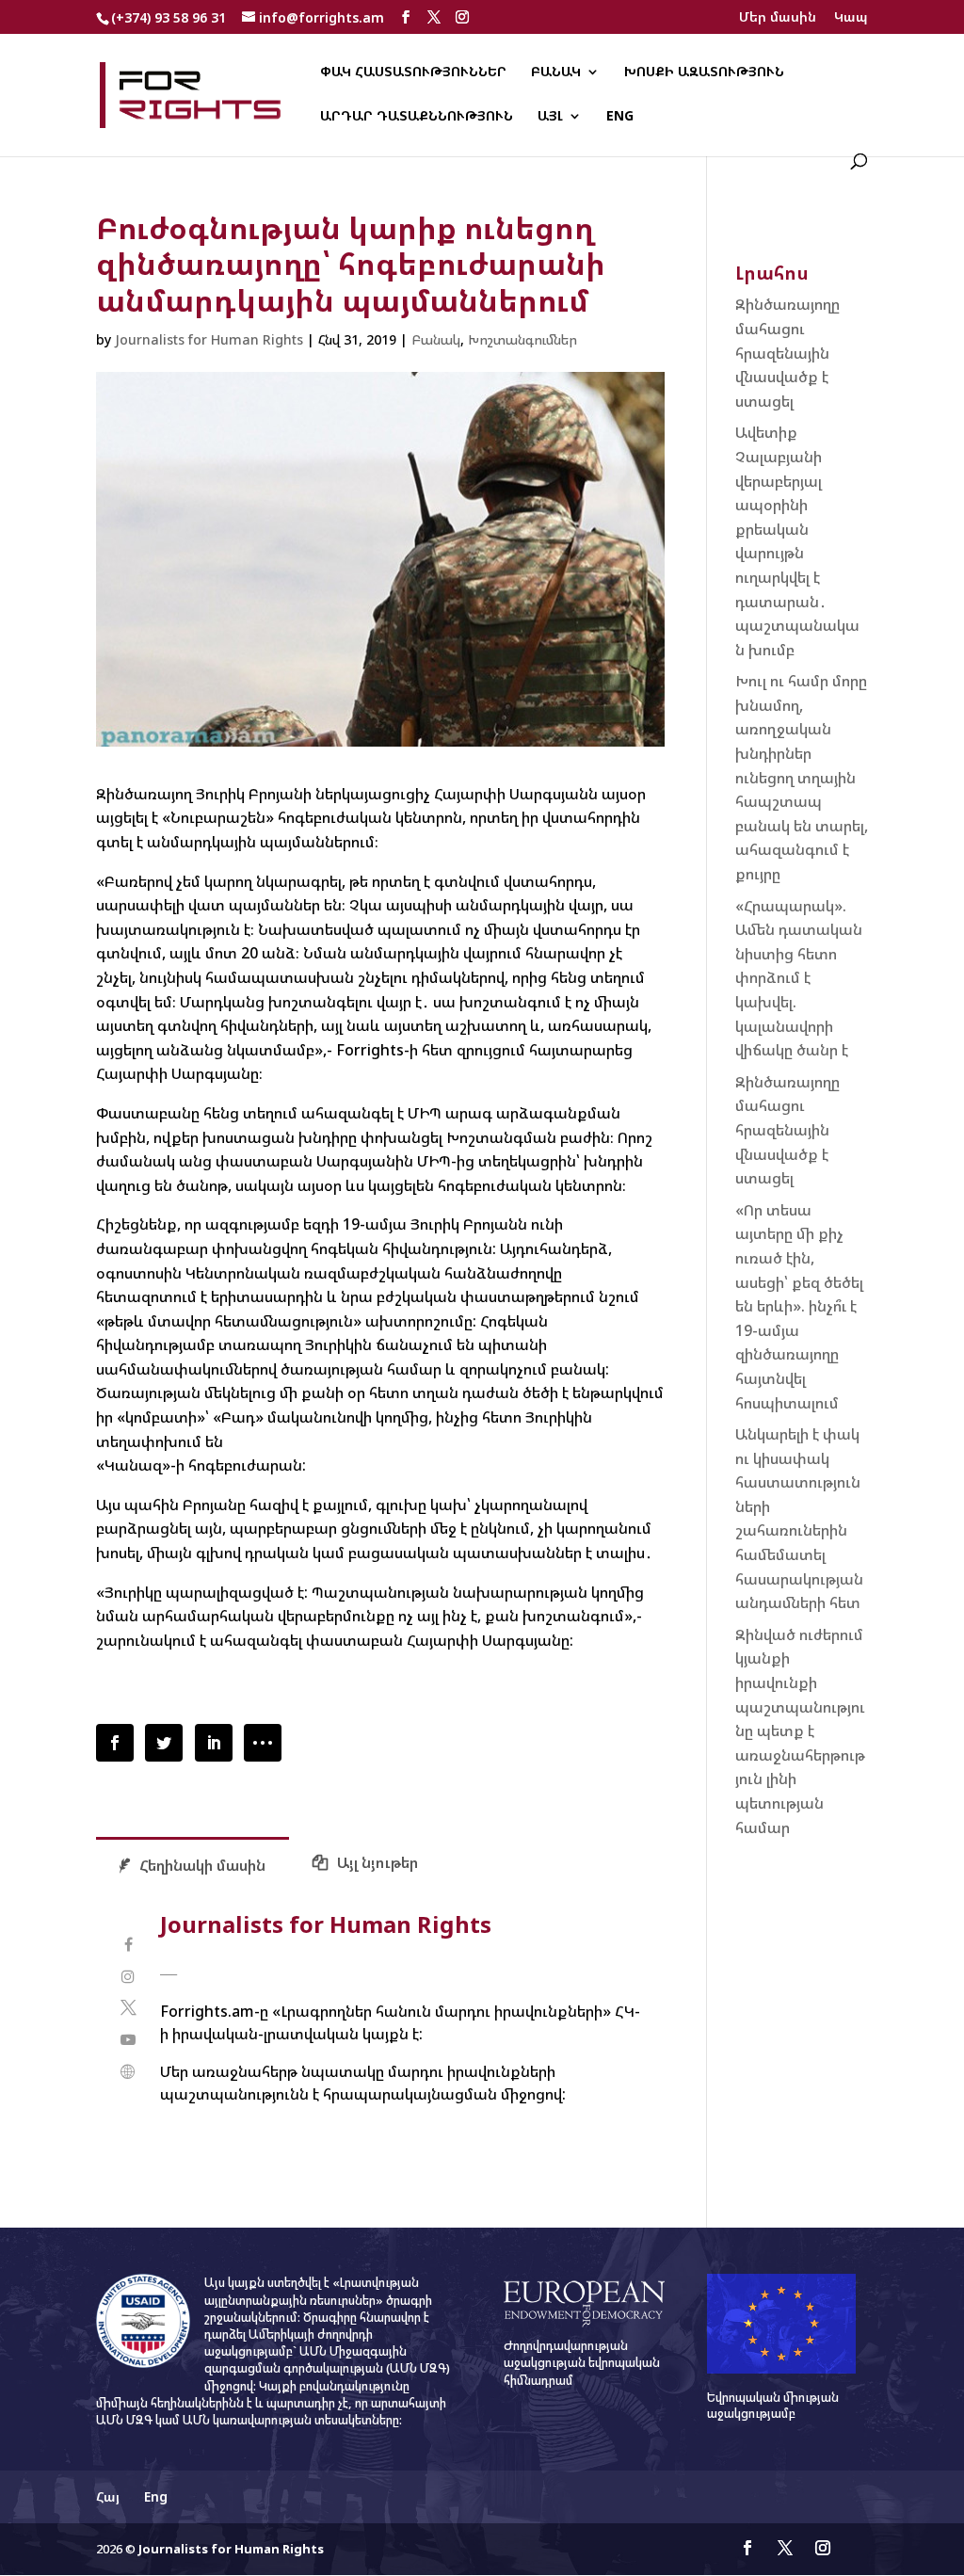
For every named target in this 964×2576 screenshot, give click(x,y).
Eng (620, 117)
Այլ (550, 117)
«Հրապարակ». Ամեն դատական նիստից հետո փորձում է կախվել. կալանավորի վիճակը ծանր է (799, 978)
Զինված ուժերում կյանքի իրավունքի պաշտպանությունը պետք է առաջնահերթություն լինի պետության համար (800, 1731)
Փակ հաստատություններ (413, 72)
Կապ (851, 18)
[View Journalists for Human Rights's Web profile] (128, 2072)
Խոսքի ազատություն (704, 72)
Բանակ (556, 72)
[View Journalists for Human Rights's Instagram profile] (128, 1977)
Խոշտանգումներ (522, 339)
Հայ (108, 2496)
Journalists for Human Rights (209, 339)
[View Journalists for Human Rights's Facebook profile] (128, 1945)
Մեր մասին (778, 18)
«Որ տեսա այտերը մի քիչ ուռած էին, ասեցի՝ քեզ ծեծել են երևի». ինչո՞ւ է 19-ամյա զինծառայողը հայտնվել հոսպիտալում (799, 1306)
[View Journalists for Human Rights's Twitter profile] (128, 2008)
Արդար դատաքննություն (417, 117)
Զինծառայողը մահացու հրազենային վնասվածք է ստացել (787, 352)
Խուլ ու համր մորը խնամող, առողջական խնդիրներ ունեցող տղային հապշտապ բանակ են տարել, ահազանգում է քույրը (802, 777)
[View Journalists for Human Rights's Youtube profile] (128, 2040)
